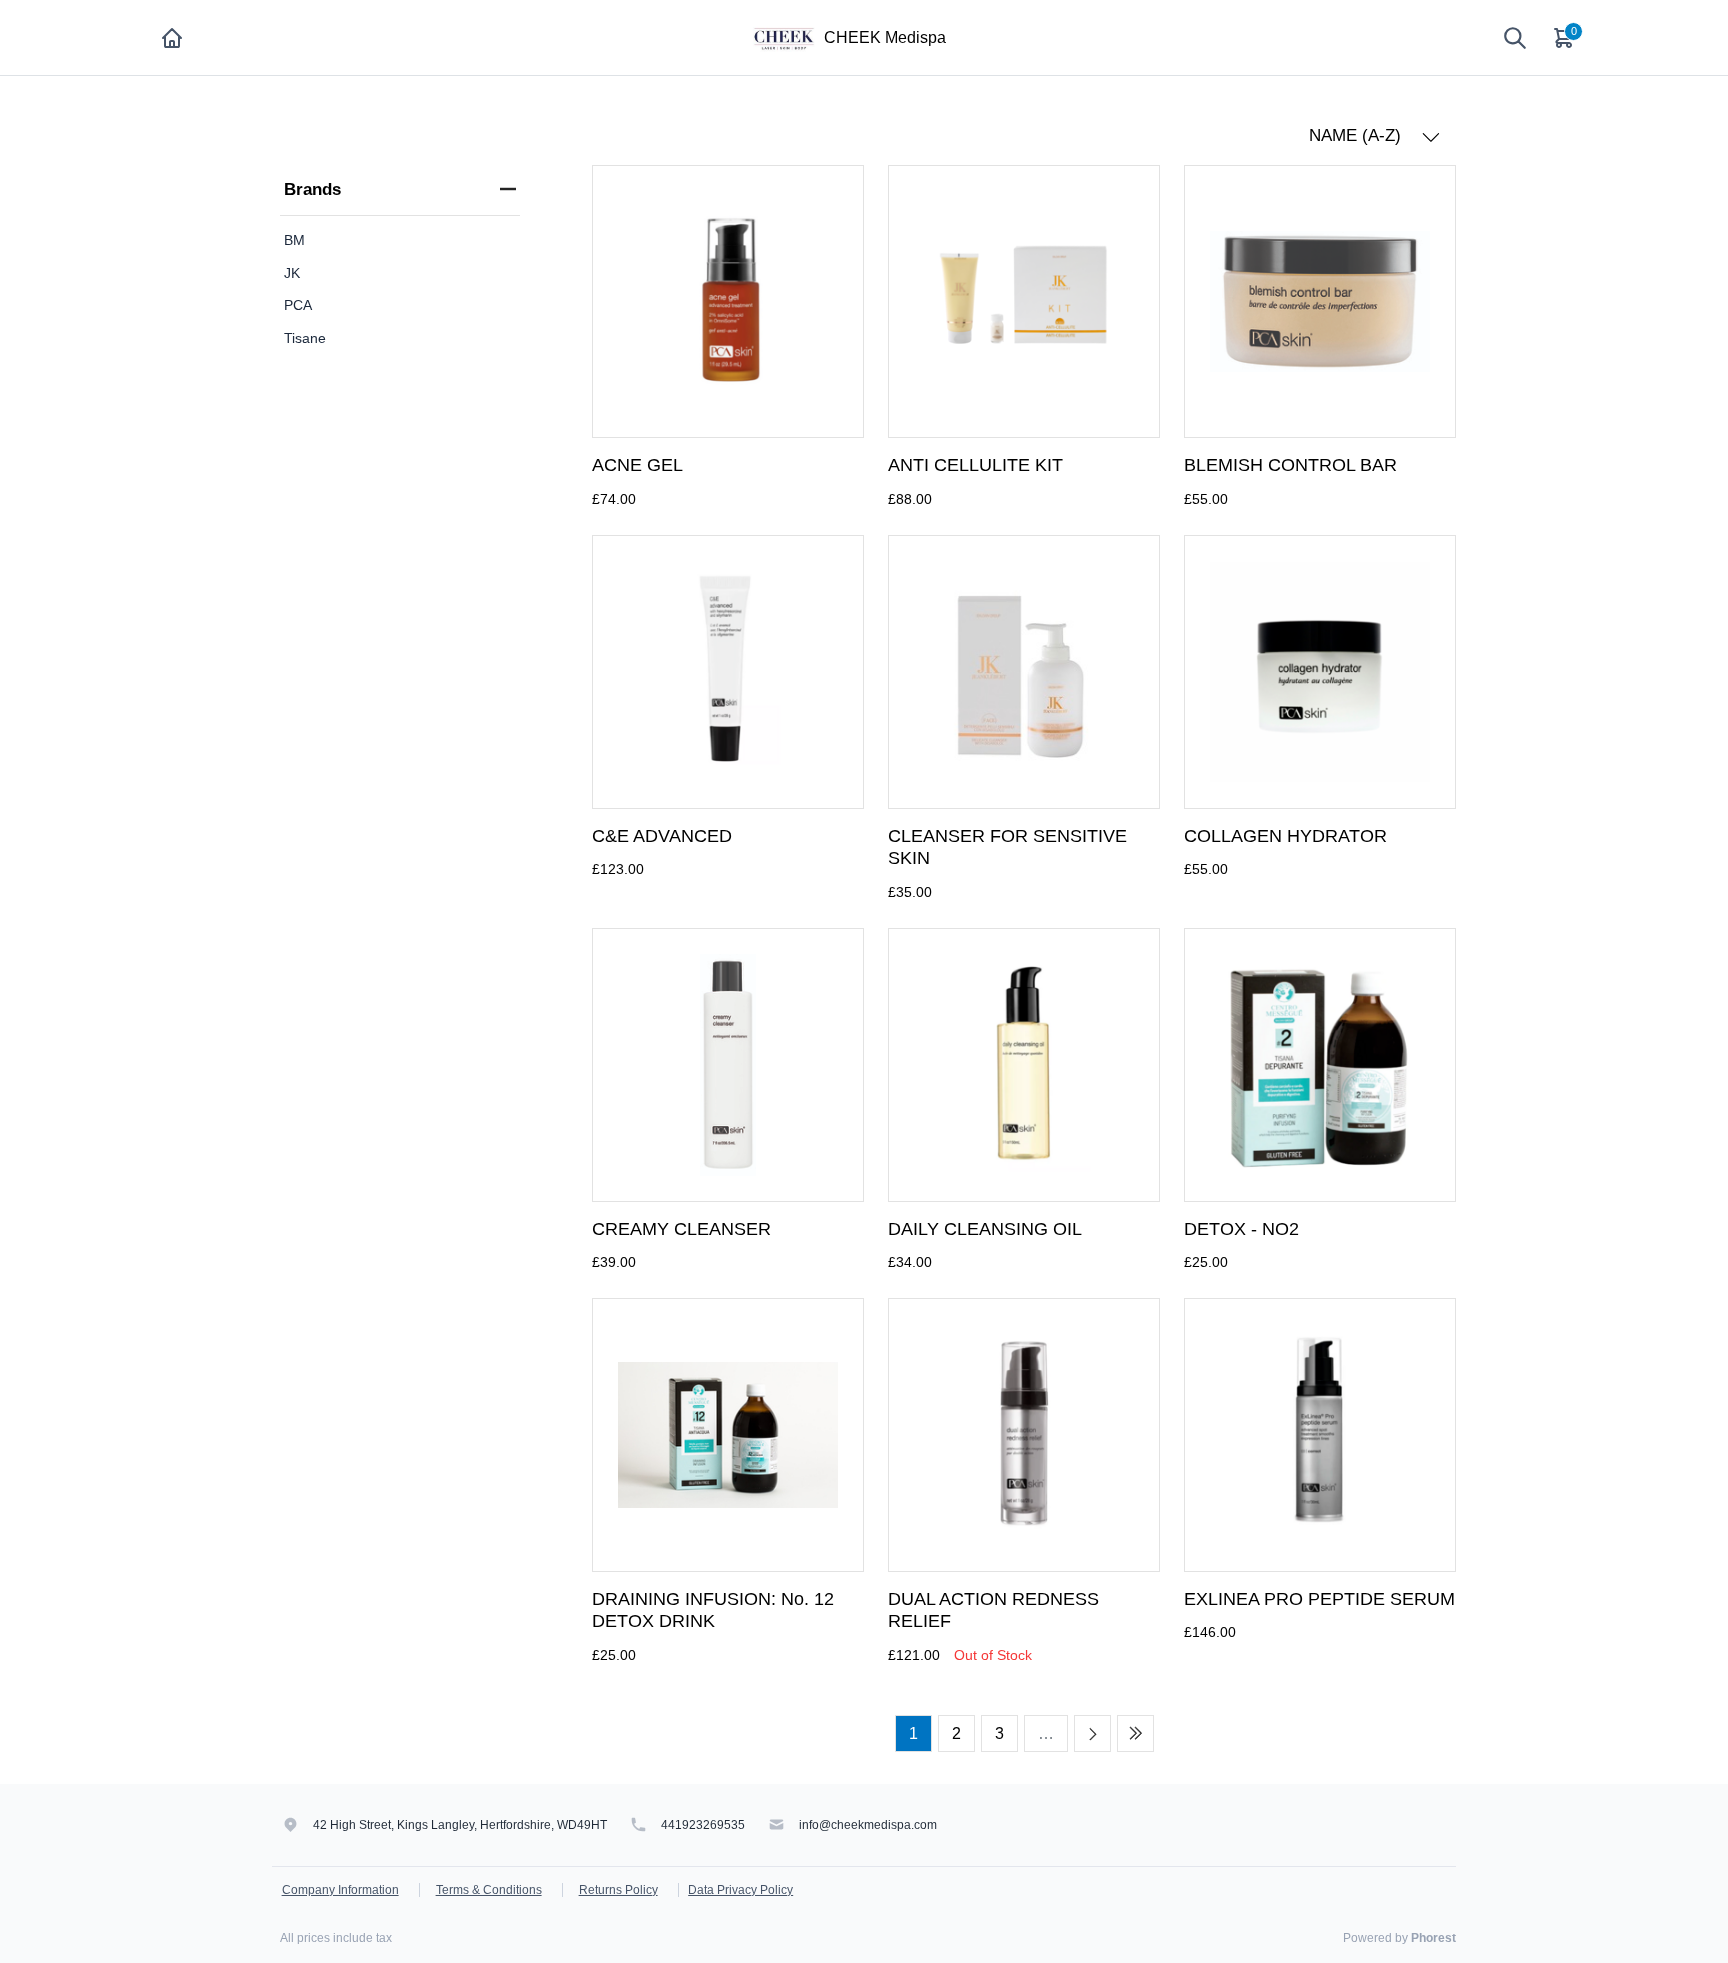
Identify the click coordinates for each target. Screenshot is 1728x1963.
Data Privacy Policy (740, 1890)
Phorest (1433, 1938)
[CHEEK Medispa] (783, 36)
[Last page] (1135, 1733)
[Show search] (1515, 38)
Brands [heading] (312, 189)
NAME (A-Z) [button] (1357, 135)
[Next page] (1092, 1733)
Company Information (340, 1890)
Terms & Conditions (489, 1890)
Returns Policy (618, 1890)
